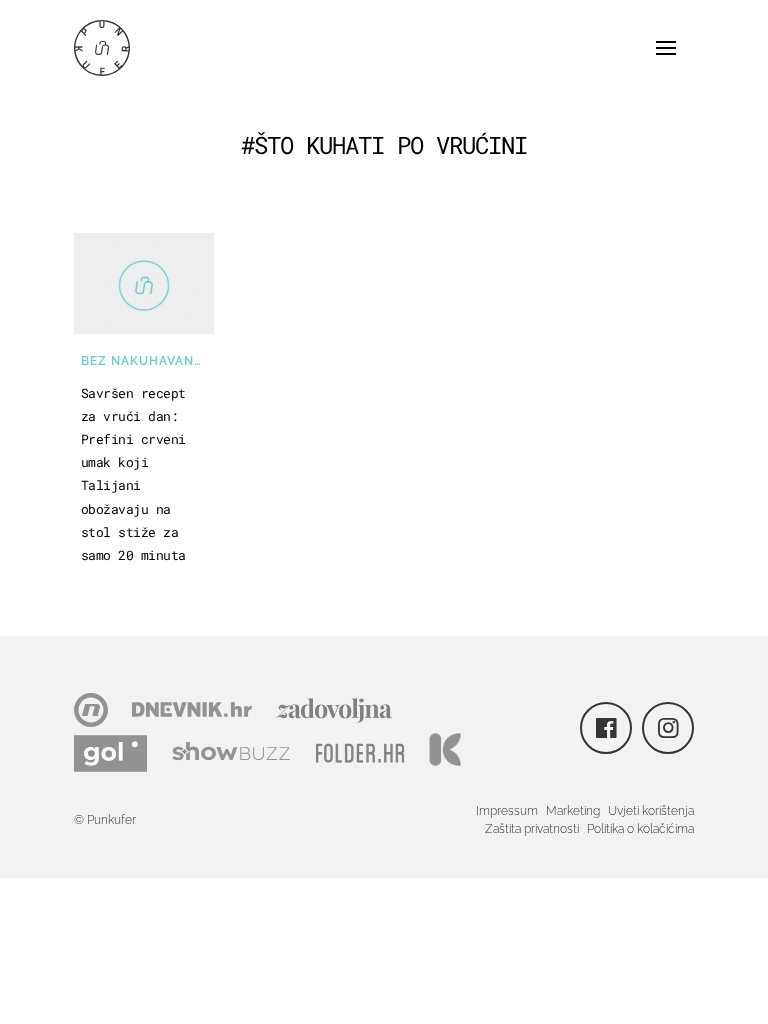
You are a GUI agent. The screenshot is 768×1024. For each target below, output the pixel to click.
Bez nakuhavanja (145, 361)
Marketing (573, 811)
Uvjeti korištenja (651, 811)
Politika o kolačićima (640, 829)
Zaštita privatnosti (532, 829)
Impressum (507, 811)
